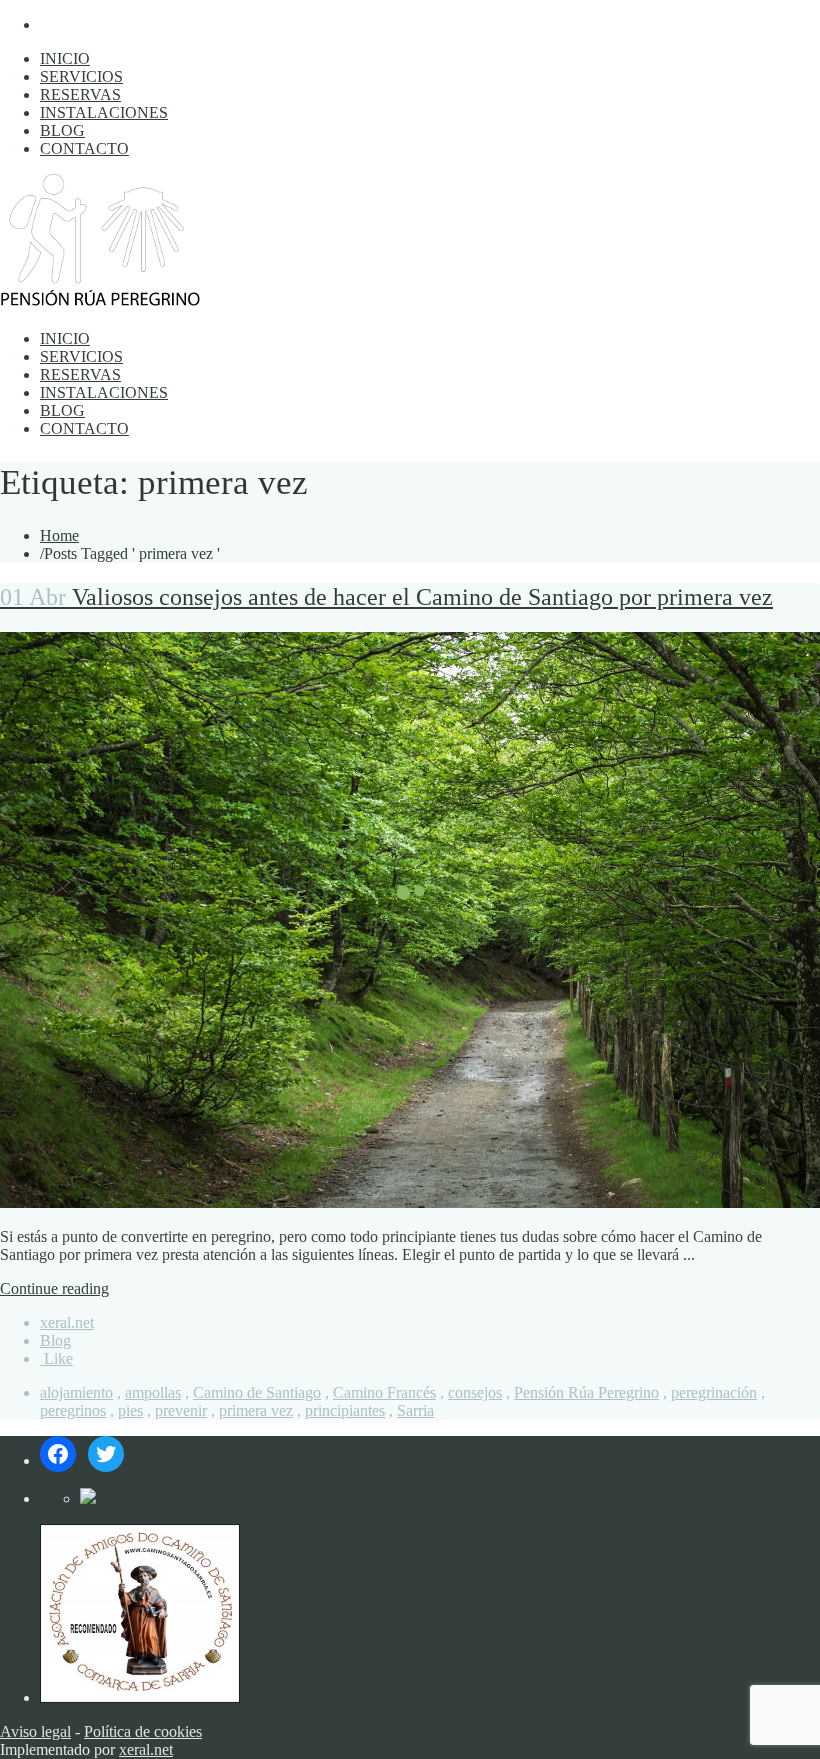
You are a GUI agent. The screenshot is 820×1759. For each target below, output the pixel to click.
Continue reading (54, 1288)
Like (56, 1358)
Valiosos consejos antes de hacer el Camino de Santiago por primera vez (386, 597)
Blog (55, 1340)
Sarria (415, 1410)
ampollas (153, 1392)
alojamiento (76, 1392)
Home (59, 535)
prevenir (181, 1410)
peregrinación (714, 1392)
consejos (475, 1392)
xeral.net (67, 1322)
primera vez (256, 1410)
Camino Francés (384, 1392)
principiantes (345, 1410)
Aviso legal (35, 1731)
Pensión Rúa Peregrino (586, 1392)
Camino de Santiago (257, 1392)
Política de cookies (143, 1731)
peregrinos (73, 1410)
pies (130, 1410)
